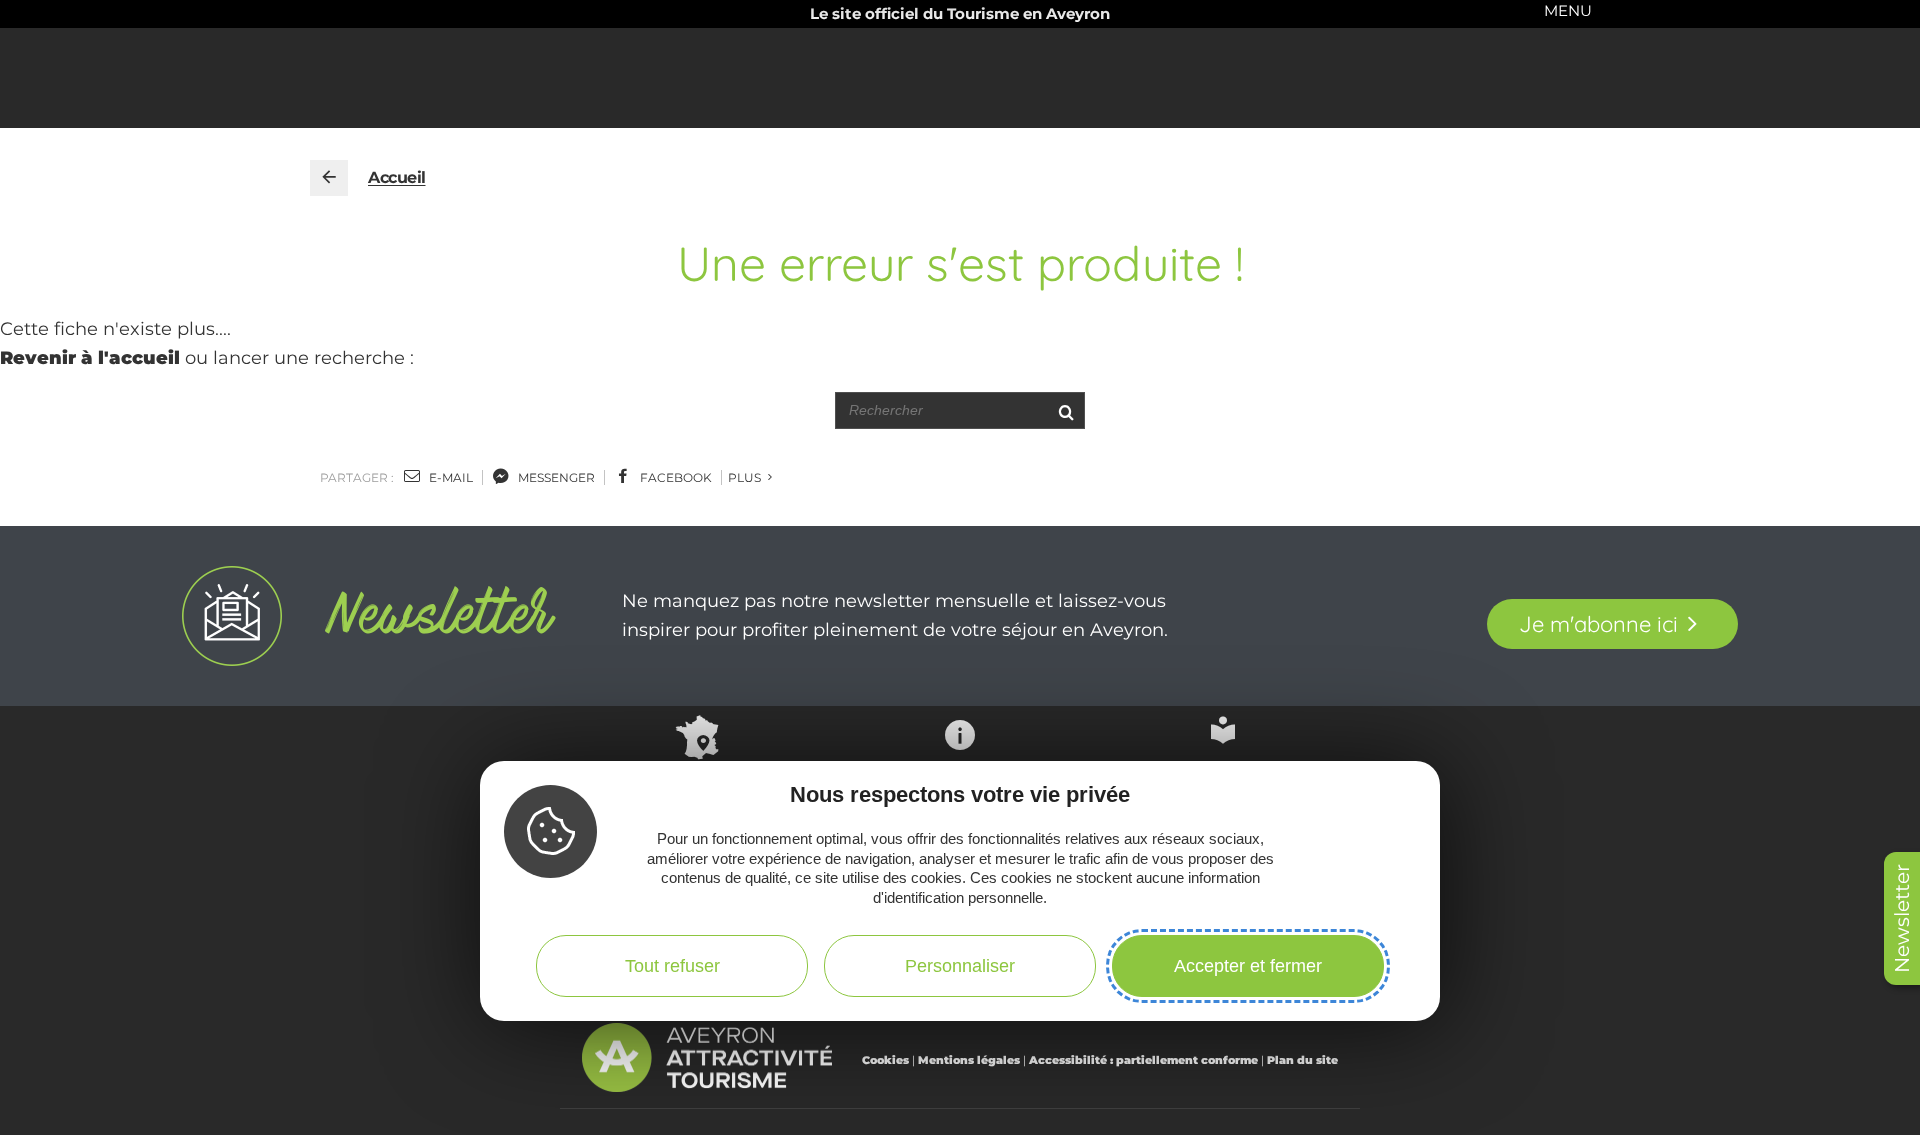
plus (746, 477)
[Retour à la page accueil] (329, 178)
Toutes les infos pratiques (960, 784)
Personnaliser (960, 966)
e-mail (449, 477)
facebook (674, 477)
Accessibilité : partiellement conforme (1143, 1060)
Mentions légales (969, 1060)
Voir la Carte (697, 780)
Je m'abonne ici (1598, 624)
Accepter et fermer (1248, 966)
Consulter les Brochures (1223, 776)
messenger (555, 477)
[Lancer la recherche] (1065, 410)
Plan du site (1302, 1060)
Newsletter (1902, 918)
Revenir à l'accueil (90, 358)
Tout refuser (672, 966)
